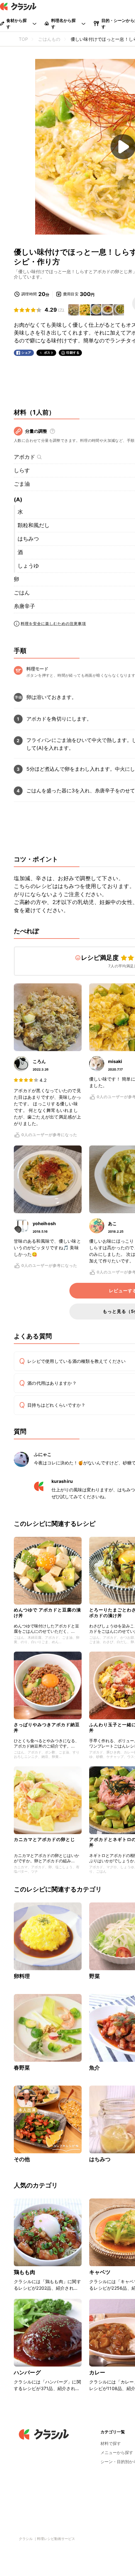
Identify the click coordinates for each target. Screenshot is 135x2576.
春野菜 (22, 2068)
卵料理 (22, 1976)
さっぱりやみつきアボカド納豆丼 (47, 1727)
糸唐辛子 (24, 606)
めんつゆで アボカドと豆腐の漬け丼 (47, 1613)
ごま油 (22, 484)
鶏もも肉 (25, 2272)
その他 (22, 2159)
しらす (22, 470)
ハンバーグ (27, 2372)
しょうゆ (28, 566)
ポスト (49, 353)
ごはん (22, 593)
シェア (26, 353)
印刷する (73, 352)
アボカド (24, 457)
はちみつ (28, 539)
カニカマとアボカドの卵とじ (44, 1839)
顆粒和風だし (34, 525)
